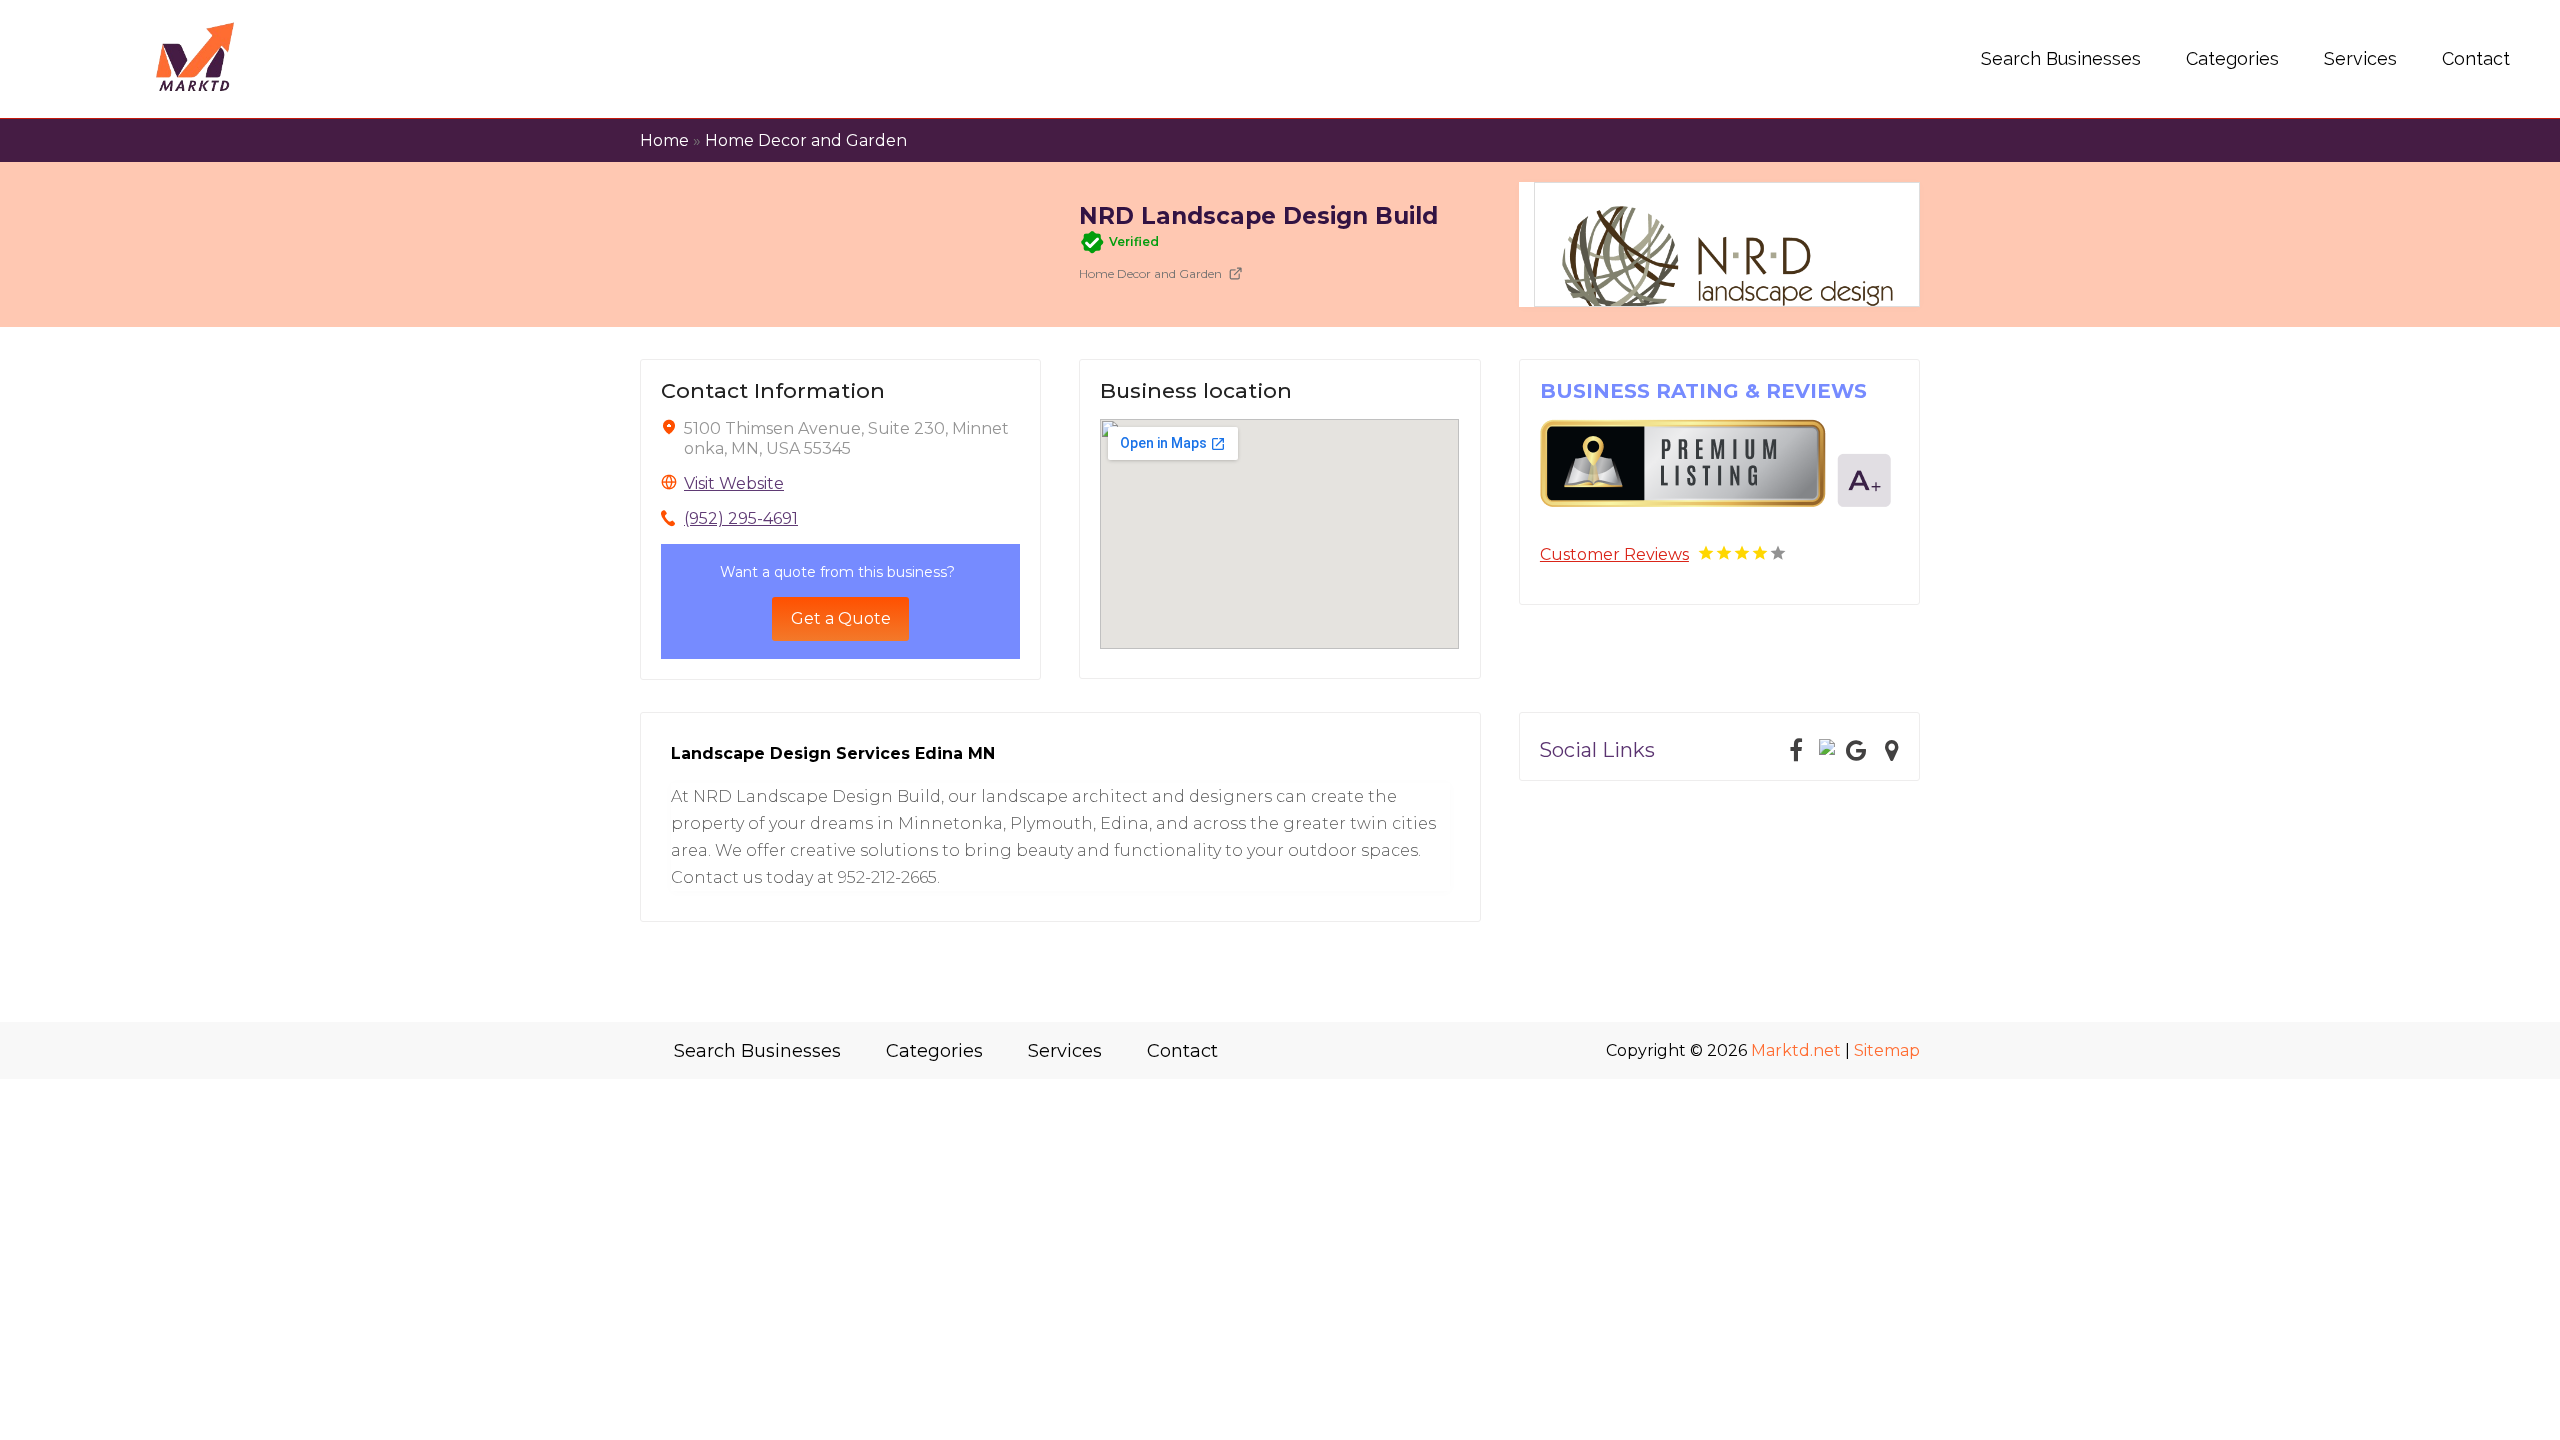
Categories (2232, 58)
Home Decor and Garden (806, 140)
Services (2360, 58)
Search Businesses (2061, 58)
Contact (2476, 58)
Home (664, 140)
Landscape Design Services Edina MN (833, 753)
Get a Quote (841, 618)
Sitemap (1887, 1050)
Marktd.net (1796, 1050)
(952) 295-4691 (741, 518)
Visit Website (734, 483)
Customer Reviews (1614, 554)
